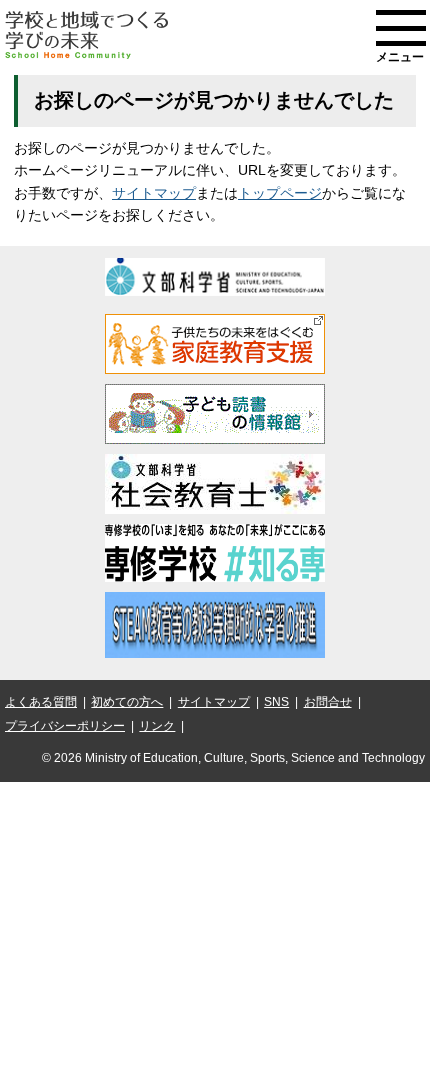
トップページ (280, 193)
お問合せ (328, 702)
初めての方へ (127, 702)
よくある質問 (41, 702)
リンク (157, 726)
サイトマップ (154, 193)
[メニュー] (401, 28)
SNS (276, 702)
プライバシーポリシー (65, 726)
